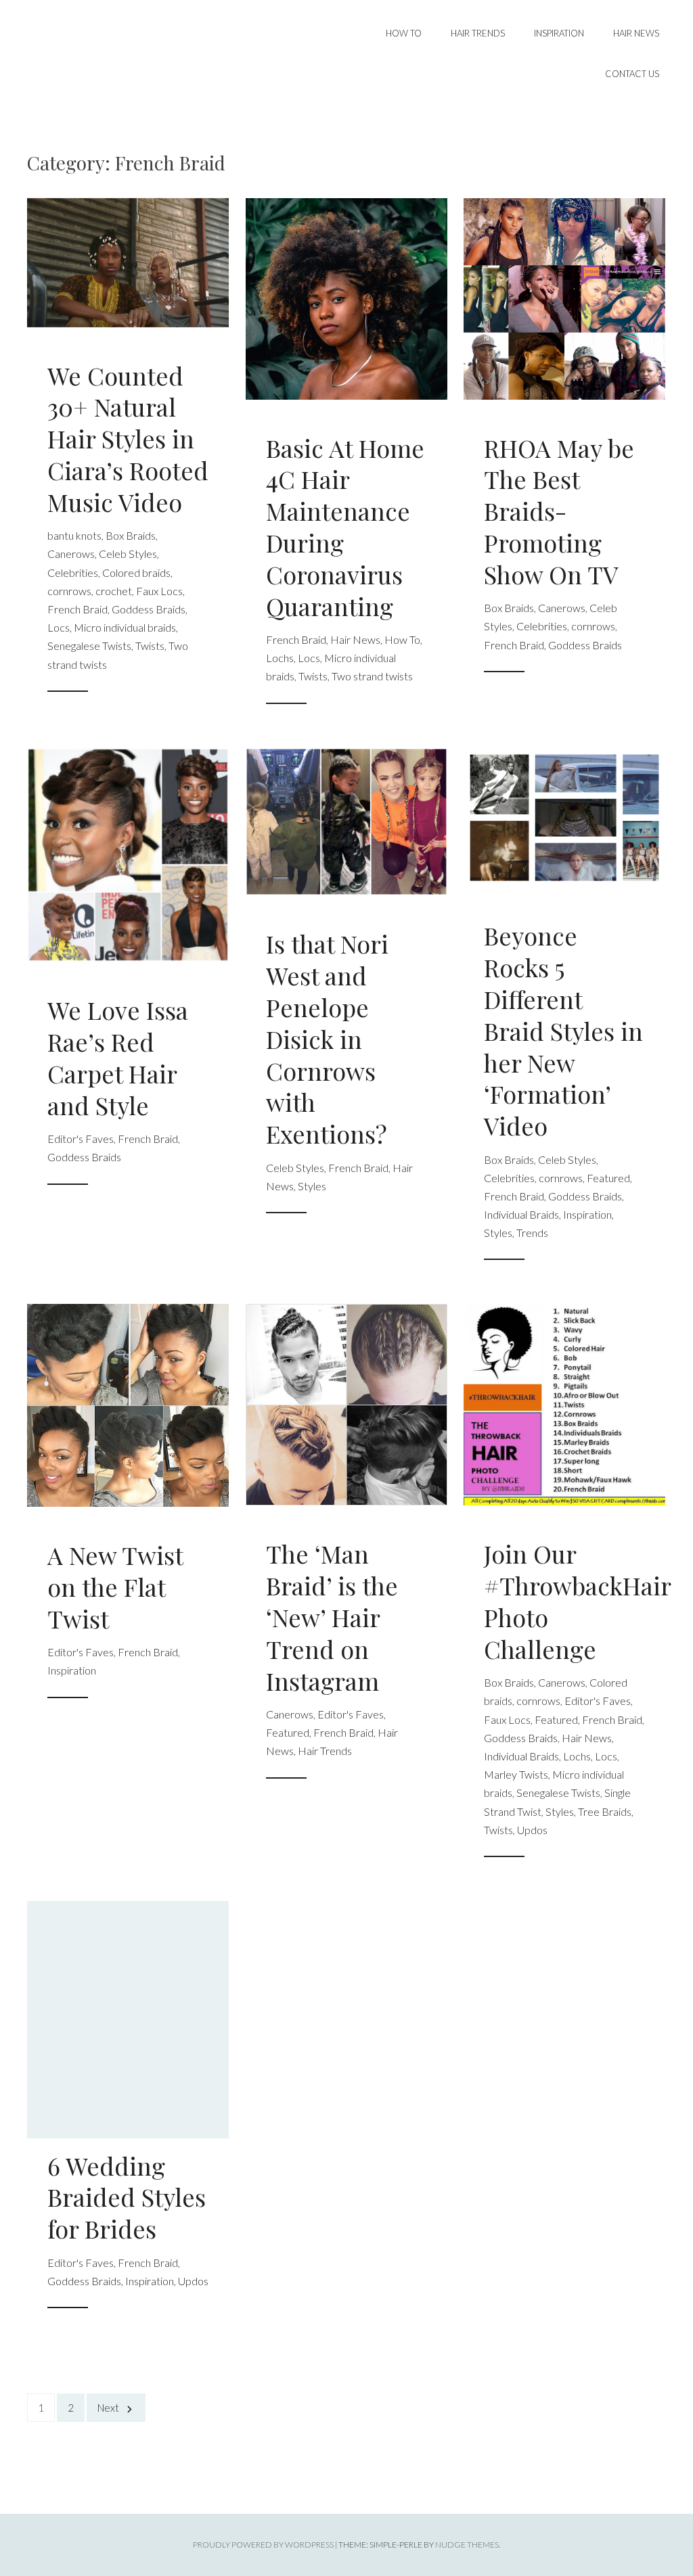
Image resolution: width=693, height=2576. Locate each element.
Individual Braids (521, 1214)
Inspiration (559, 33)
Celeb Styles (128, 554)
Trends (532, 1233)
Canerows (71, 554)
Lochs (280, 658)
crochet (114, 591)
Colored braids (136, 572)
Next (108, 2408)
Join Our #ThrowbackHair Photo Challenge (577, 1601)
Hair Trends (478, 33)
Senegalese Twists (89, 646)
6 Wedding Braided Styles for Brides (127, 2197)
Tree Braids (605, 1811)
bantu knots (74, 535)
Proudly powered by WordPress (263, 2545)
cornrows (69, 591)
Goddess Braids (149, 609)
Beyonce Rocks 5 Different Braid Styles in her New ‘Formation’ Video (563, 1030)
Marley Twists (516, 1774)
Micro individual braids (125, 627)
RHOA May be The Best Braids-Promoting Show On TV (559, 511)
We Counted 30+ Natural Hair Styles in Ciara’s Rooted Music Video (128, 439)
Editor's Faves (81, 1139)
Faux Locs (159, 591)
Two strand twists (372, 676)
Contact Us (632, 74)
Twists (150, 646)
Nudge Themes (467, 2545)
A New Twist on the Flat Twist (115, 1587)
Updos (532, 1830)
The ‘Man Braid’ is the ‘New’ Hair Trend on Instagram (332, 1617)
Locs (59, 627)
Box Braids (131, 535)
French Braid (77, 609)
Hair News (636, 33)
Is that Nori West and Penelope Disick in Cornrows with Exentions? (327, 1038)
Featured (608, 1178)
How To (404, 33)
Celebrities (73, 572)
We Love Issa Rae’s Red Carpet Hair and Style (118, 1057)
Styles (312, 1186)
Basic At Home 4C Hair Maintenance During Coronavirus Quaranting (345, 527)
